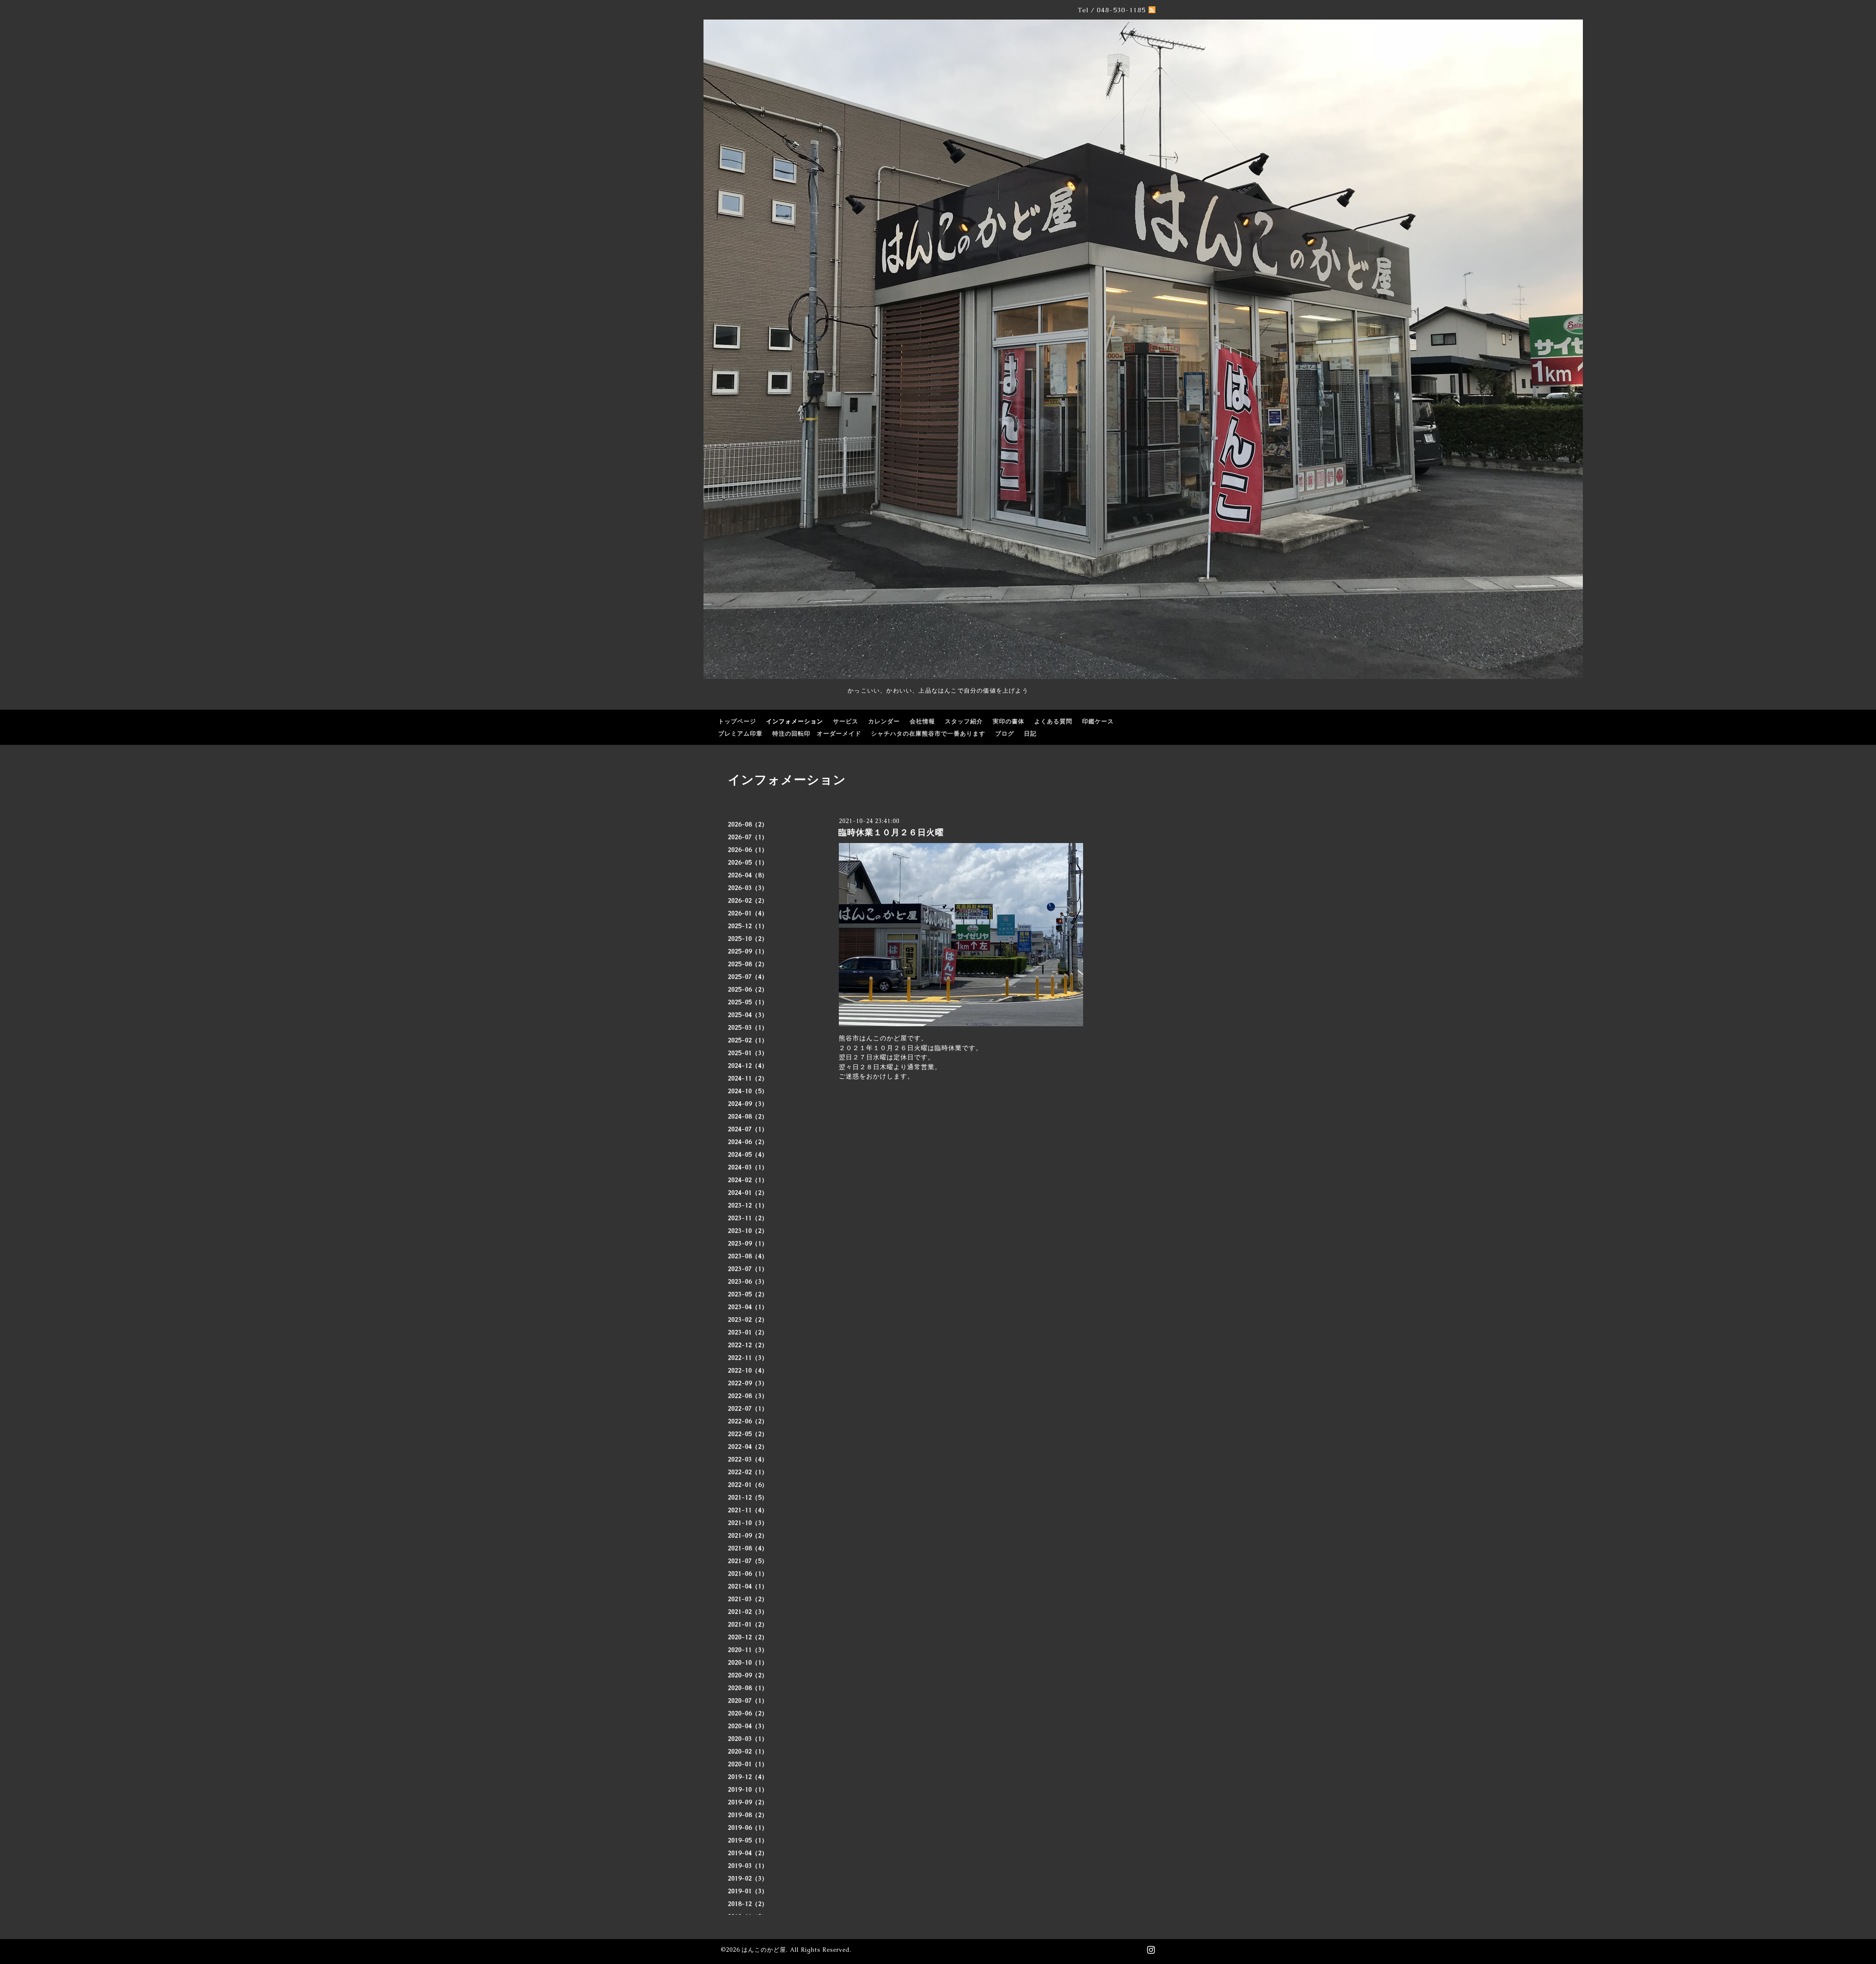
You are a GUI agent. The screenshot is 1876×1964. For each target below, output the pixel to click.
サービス (846, 721)
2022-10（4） (748, 1371)
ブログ (1005, 734)
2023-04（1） (748, 1307)
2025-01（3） (748, 1053)
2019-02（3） (748, 1879)
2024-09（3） (748, 1104)
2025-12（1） (748, 926)
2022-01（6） (748, 1485)
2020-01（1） (748, 1764)
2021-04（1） (748, 1586)
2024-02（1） (748, 1180)
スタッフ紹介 (964, 721)
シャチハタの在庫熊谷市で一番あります (928, 734)
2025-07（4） (748, 977)
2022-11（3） (748, 1358)
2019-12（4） (748, 1777)
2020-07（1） (748, 1701)
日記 (1030, 734)
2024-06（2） (748, 1142)
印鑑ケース (1098, 721)
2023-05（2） (748, 1294)
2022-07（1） (748, 1409)
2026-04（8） (748, 875)
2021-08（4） (748, 1548)
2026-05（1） (748, 863)
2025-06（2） (748, 990)
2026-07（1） (748, 837)
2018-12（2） (748, 1904)
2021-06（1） (748, 1574)
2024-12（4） (748, 1066)
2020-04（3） (748, 1726)
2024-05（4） (748, 1155)
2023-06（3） (748, 1282)
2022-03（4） (748, 1459)
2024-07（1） (748, 1129)
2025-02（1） (748, 1040)
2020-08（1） (748, 1688)
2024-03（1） (748, 1167)
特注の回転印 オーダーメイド (817, 734)
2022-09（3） (748, 1383)
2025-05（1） (748, 1002)
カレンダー (884, 721)
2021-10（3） (748, 1523)
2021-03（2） (748, 1599)
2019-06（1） (748, 1828)
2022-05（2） (748, 1434)
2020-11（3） (748, 1650)
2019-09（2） (748, 1802)
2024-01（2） (748, 1193)
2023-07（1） (748, 1269)
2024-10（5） (748, 1091)
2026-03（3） (748, 888)
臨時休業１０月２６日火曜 (891, 832)
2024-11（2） (748, 1078)
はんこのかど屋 (764, 1950)
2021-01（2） (748, 1625)
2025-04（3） (748, 1015)
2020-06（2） (748, 1713)
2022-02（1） (748, 1472)
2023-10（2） (748, 1231)
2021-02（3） (748, 1612)
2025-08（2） (748, 964)
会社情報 (922, 721)
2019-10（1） (748, 1790)
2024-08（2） (748, 1117)
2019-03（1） (748, 1866)
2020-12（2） (748, 1637)
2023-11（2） (748, 1218)
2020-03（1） (748, 1739)
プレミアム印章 (740, 734)
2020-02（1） (748, 1752)
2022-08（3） (748, 1396)
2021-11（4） (748, 1510)
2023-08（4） (748, 1256)
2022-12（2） (748, 1345)
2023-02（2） (748, 1320)
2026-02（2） (748, 901)
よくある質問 (1053, 721)
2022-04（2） (748, 1447)
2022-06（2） (748, 1421)
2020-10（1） (748, 1663)
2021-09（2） (748, 1536)
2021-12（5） (748, 1498)
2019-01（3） (748, 1891)
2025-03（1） (748, 1028)
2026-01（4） (748, 913)
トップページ (737, 721)
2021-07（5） (748, 1561)
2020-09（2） (748, 1675)
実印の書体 (1009, 721)
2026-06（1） (748, 850)
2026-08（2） (748, 824)
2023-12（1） (748, 1205)
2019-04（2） (748, 1853)
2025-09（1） (748, 951)
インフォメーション (795, 721)
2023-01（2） (748, 1332)
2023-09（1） (748, 1244)
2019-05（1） (748, 1840)
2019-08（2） (748, 1815)
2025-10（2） (748, 939)
